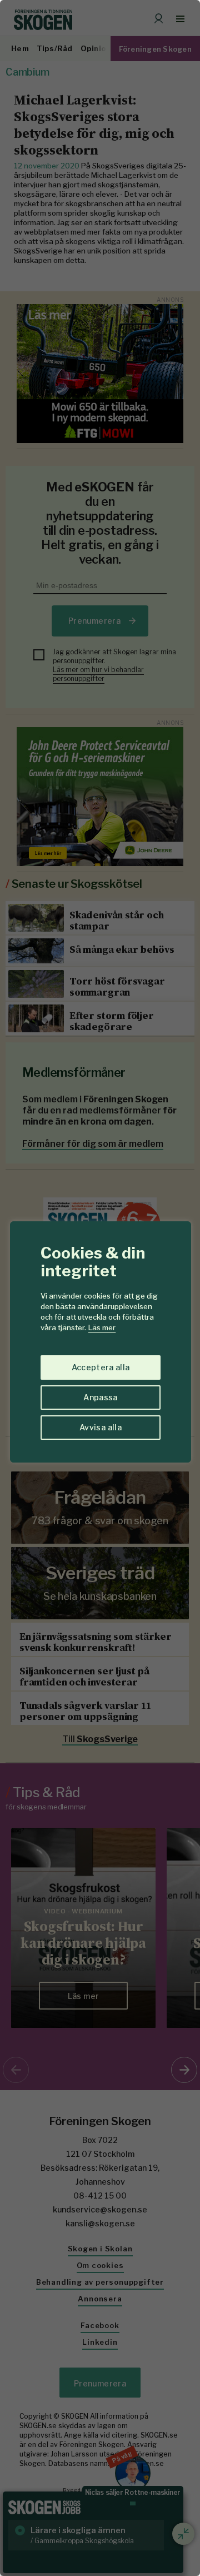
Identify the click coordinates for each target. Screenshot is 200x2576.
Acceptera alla (101, 1367)
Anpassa (100, 1397)
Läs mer (102, 1327)
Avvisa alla (101, 1427)
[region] (100, 1288)
